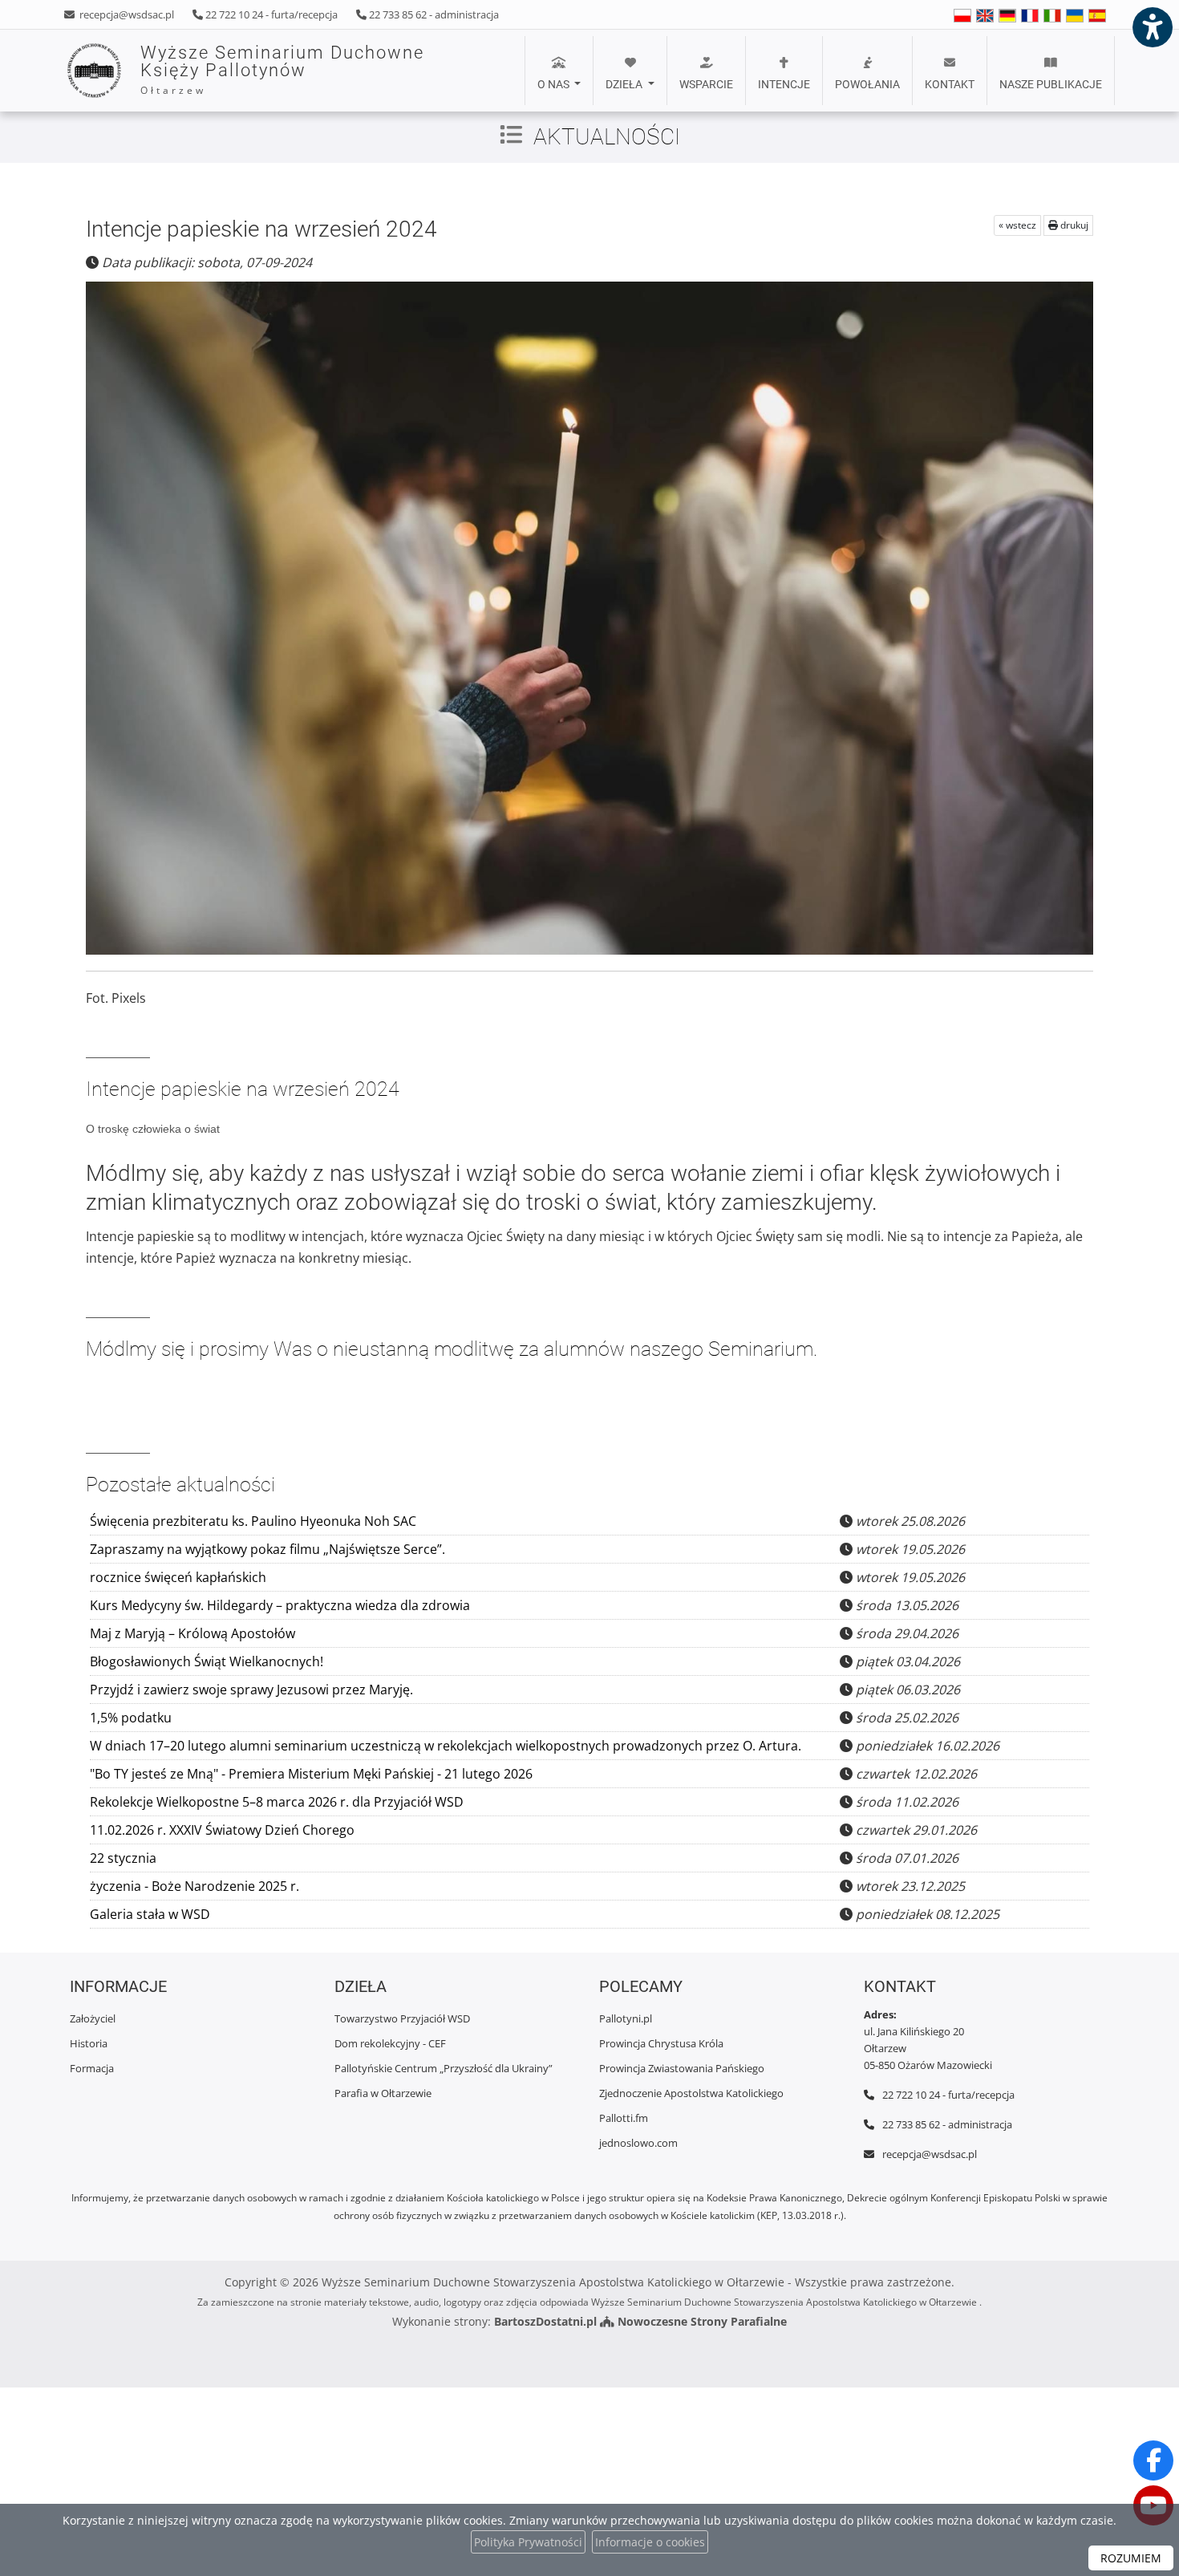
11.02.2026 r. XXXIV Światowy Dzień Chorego (222, 1830)
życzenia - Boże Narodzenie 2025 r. (194, 1886)
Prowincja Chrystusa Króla (661, 2043)
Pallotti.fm (624, 2118)
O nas (555, 84)
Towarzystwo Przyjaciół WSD (402, 2018)
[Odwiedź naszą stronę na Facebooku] (1153, 2460)
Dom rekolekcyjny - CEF (390, 2043)
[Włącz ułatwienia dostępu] (1152, 27)
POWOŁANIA (867, 84)
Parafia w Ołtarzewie (383, 2093)
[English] (962, 15)
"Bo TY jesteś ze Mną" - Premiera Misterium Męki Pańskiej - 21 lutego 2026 (311, 1774)
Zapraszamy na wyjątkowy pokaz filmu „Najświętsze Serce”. (267, 1549)
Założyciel (93, 2018)
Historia (89, 2043)
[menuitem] (559, 71)
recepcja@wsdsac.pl (126, 14)
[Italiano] (1052, 15)
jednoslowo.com (638, 2143)
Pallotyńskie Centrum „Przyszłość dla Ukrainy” (444, 2068)
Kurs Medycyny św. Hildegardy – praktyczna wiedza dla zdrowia (280, 1605)
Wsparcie (706, 84)
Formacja (92, 2068)
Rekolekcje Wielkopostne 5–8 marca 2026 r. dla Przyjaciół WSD (277, 1802)
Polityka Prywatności (528, 2542)
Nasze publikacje (1051, 84)
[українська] (1075, 15)
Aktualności (607, 137)
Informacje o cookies (650, 2542)
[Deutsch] (1007, 15)
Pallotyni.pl (626, 2018)
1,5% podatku (131, 1718)
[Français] (1030, 15)
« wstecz (1017, 225)
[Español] (1097, 15)
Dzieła (625, 84)
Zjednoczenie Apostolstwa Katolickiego (691, 2093)
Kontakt (950, 84)
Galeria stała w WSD (150, 1914)
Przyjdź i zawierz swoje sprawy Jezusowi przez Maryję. (251, 1690)
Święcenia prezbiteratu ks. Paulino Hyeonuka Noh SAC (253, 1521)
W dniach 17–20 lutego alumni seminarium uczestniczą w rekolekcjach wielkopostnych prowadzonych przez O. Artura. (446, 1746)
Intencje (784, 84)
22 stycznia (123, 1858)
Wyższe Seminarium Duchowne (282, 70)
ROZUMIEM (1131, 2558)
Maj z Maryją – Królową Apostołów (192, 1633)
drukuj (1073, 225)
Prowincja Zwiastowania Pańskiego (682, 2068)
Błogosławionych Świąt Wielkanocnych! (207, 1661)
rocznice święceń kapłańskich (178, 1577)
